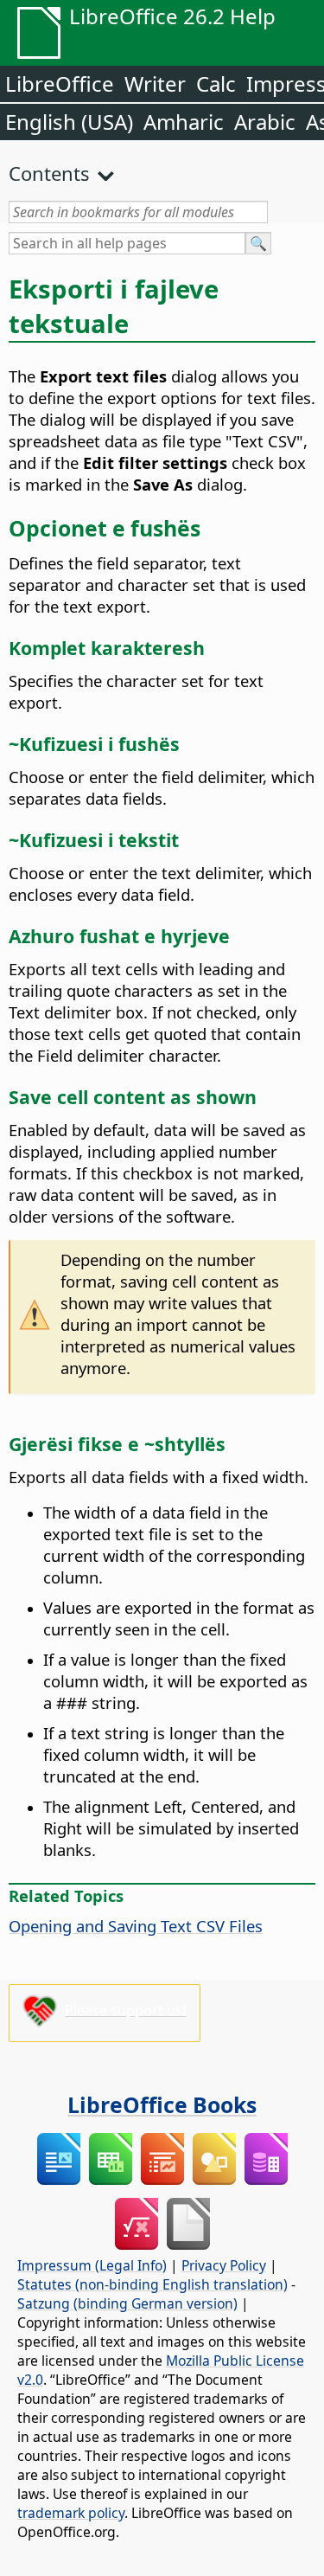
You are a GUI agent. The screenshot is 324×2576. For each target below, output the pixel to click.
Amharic (184, 122)
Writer (155, 84)
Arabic (265, 122)
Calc (216, 84)
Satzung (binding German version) (127, 2303)
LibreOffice (60, 84)
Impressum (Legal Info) (92, 2265)
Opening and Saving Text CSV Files (136, 1926)
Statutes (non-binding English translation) (152, 2284)
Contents (49, 173)
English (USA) (69, 122)
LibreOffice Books (162, 2104)
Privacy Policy (224, 2265)
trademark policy (71, 2513)
